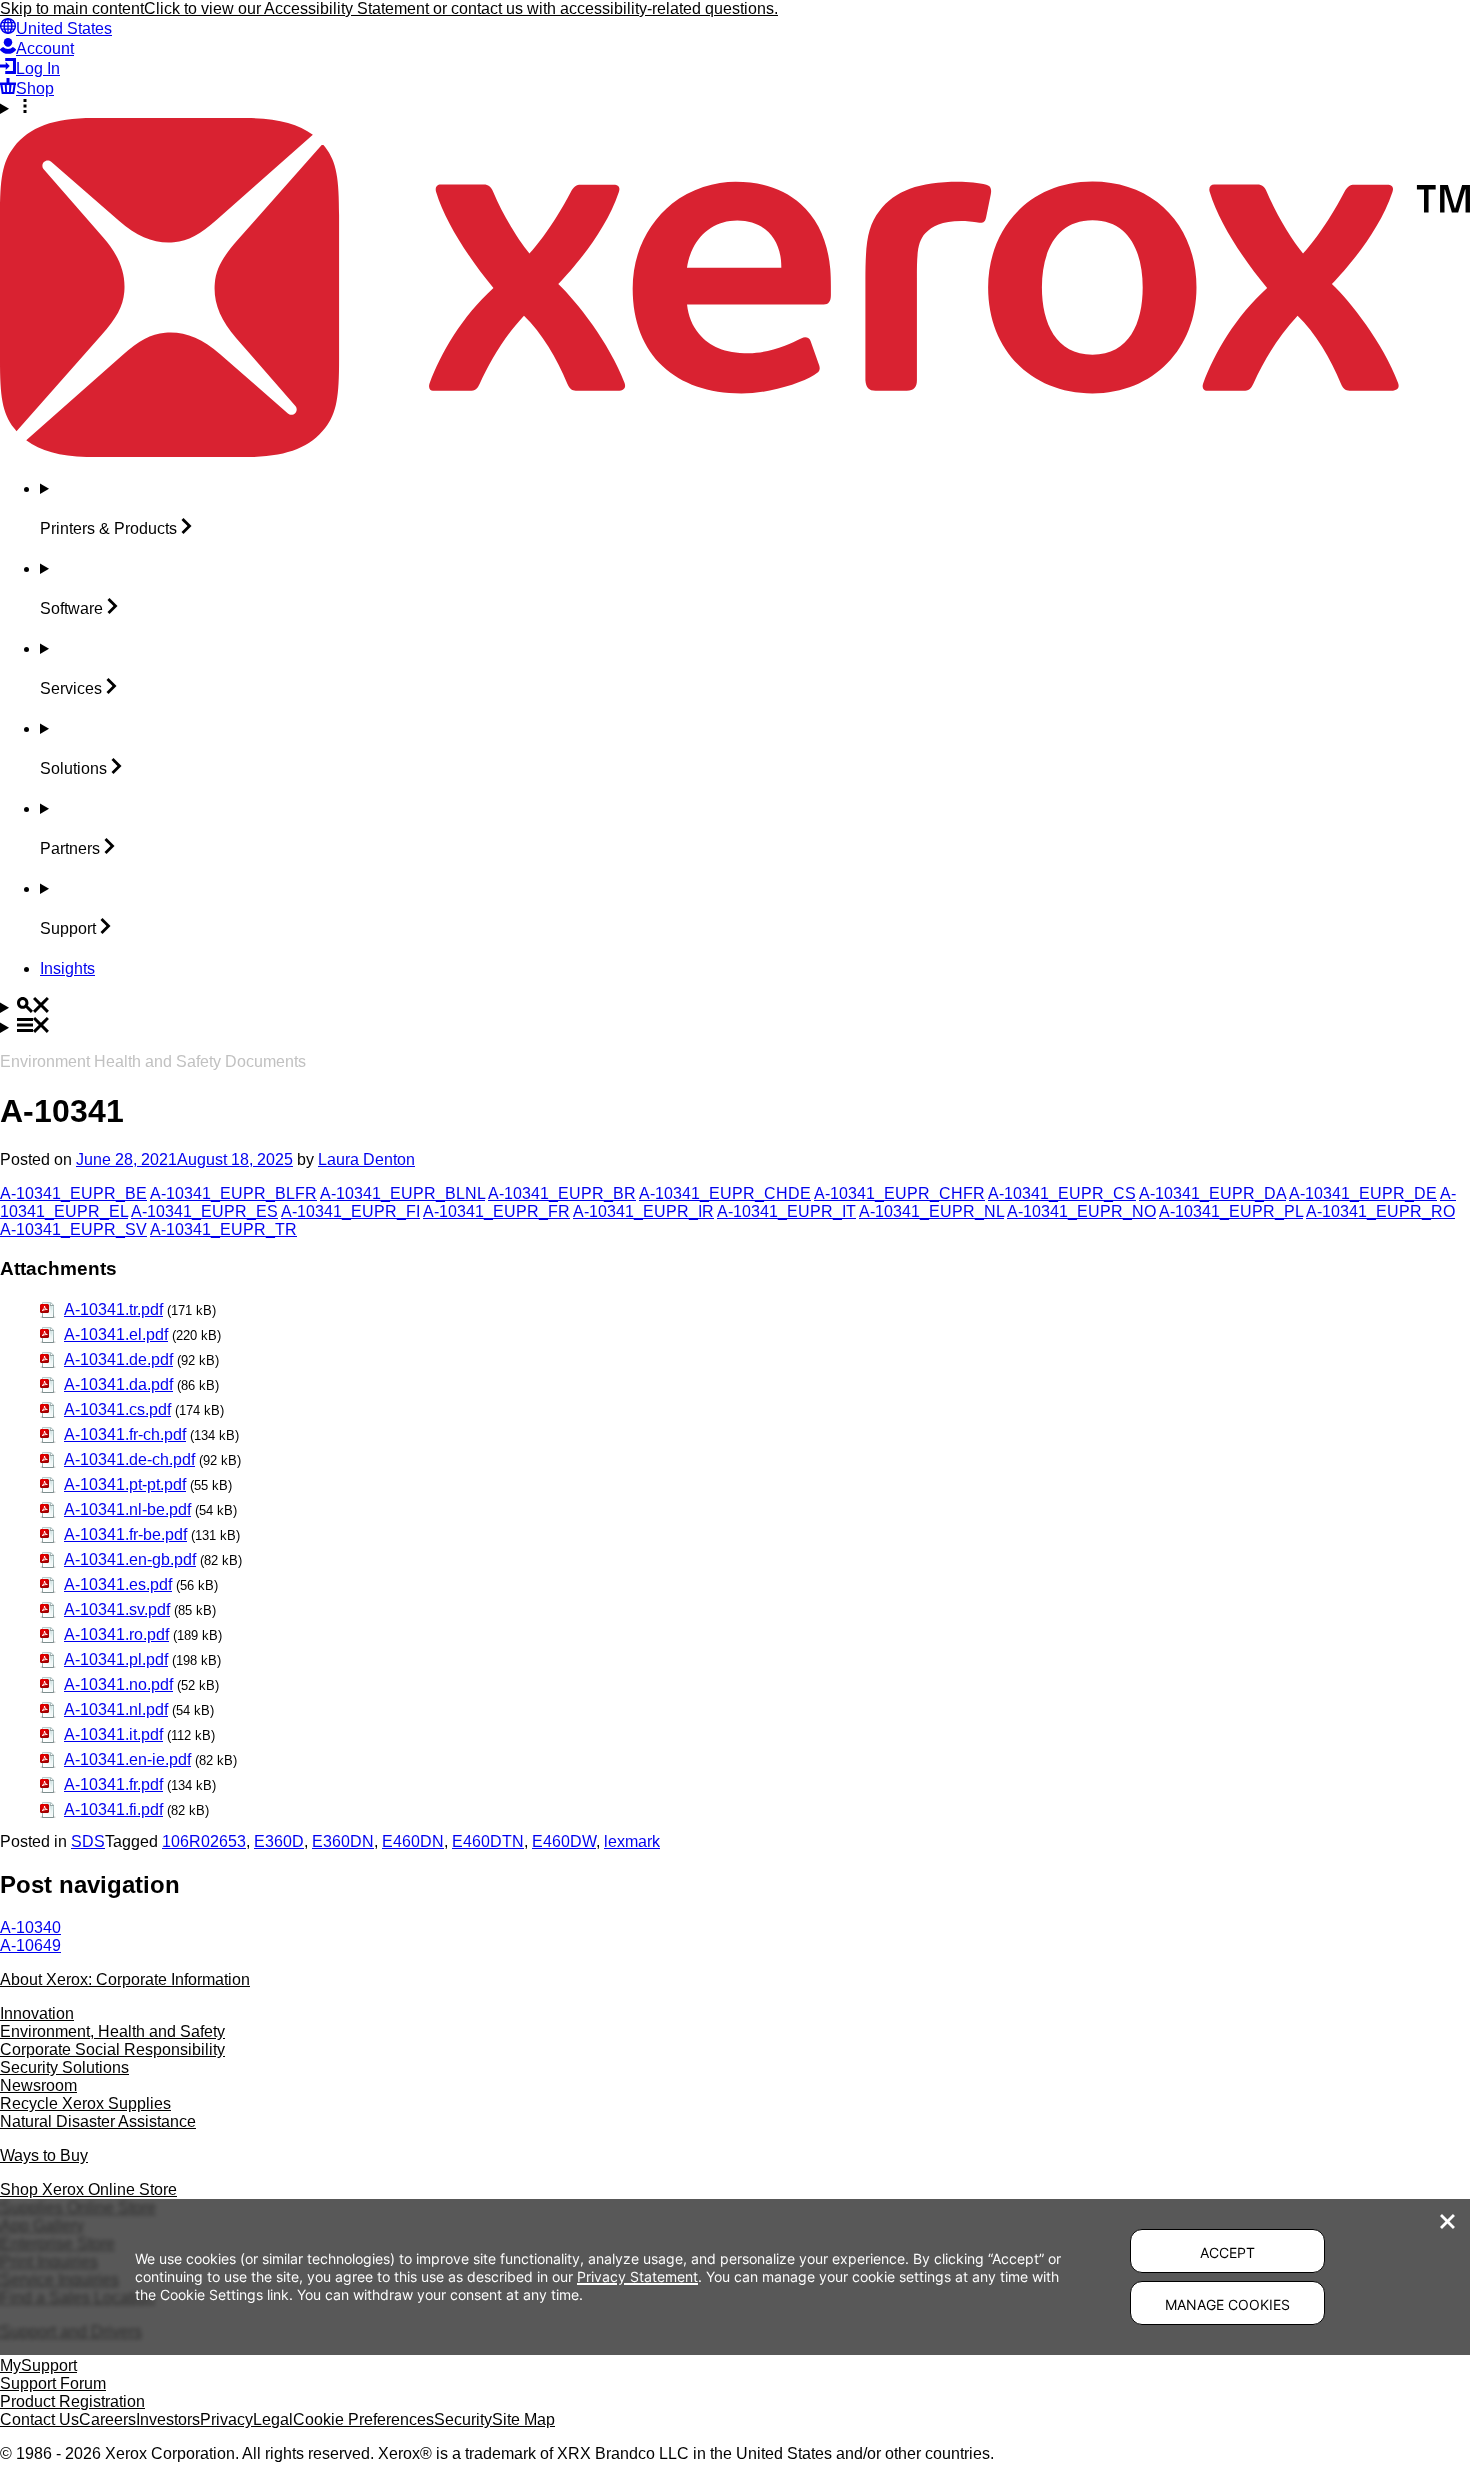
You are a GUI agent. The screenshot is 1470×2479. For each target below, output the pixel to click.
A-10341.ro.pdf (116, 1634)
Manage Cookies (1227, 2304)
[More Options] (735, 108)
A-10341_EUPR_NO (1081, 1211)
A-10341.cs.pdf (117, 1409)
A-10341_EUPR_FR (496, 1211)
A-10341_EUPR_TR (223, 1229)
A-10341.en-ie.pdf (127, 1759)
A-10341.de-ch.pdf (129, 1459)
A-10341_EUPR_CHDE (725, 1193)
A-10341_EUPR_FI (350, 1211)
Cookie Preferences (363, 2419)
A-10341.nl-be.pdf (127, 1509)
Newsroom (38, 2085)
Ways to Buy (44, 2155)
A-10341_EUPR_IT (786, 1211)
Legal (273, 2419)
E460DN (413, 1841)
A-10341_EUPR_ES (204, 1211)
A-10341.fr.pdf (113, 1784)
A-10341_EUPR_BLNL (402, 1193)
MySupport (38, 2365)
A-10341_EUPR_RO (1380, 1211)
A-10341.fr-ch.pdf (125, 1434)
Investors (168, 2419)
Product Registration (72, 2401)
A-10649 (30, 1945)
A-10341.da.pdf (118, 1384)
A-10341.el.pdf (116, 1334)
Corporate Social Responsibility (112, 2049)
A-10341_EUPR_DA (1212, 1193)
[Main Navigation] (735, 1027)
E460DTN (488, 1841)
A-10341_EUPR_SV (73, 1229)
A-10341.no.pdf (118, 1684)
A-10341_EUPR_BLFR (233, 1193)
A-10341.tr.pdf (113, 1309)
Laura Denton (366, 1159)
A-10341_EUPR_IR (643, 1211)
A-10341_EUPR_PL (1231, 1211)
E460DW (564, 1841)
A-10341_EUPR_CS (1062, 1193)
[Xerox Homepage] (735, 451)
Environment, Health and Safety (112, 2031)
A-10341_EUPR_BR (562, 1193)
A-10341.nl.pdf (116, 1709)
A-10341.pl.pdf (116, 1659)
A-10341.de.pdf (118, 1359)
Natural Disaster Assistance (98, 2121)
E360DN (343, 1841)
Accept (1227, 2252)
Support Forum (53, 2383)
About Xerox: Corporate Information (125, 1979)
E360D (279, 1841)
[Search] (735, 1007)
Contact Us (39, 2419)
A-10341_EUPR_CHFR (899, 1193)
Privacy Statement (637, 2276)
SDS (88, 1841)
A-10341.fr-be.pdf (125, 1534)
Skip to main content (72, 8)
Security (463, 2419)
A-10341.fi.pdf (113, 1809)
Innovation (37, 2013)
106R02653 (204, 1841)
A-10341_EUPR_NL (931, 1211)
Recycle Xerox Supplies (85, 2103)
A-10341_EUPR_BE (73, 1193)
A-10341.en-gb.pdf (130, 1559)
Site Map (523, 2419)
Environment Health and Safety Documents (153, 1061)
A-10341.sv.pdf (117, 1609)
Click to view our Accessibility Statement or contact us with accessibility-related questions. (461, 8)
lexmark (632, 1841)
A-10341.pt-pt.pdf (125, 1484)
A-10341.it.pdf (113, 1734)
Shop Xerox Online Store (88, 2189)
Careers (107, 2419)
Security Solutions (64, 2067)
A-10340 (30, 1927)
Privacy (226, 2419)
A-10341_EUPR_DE (1363, 1193)
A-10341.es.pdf (118, 1584)
